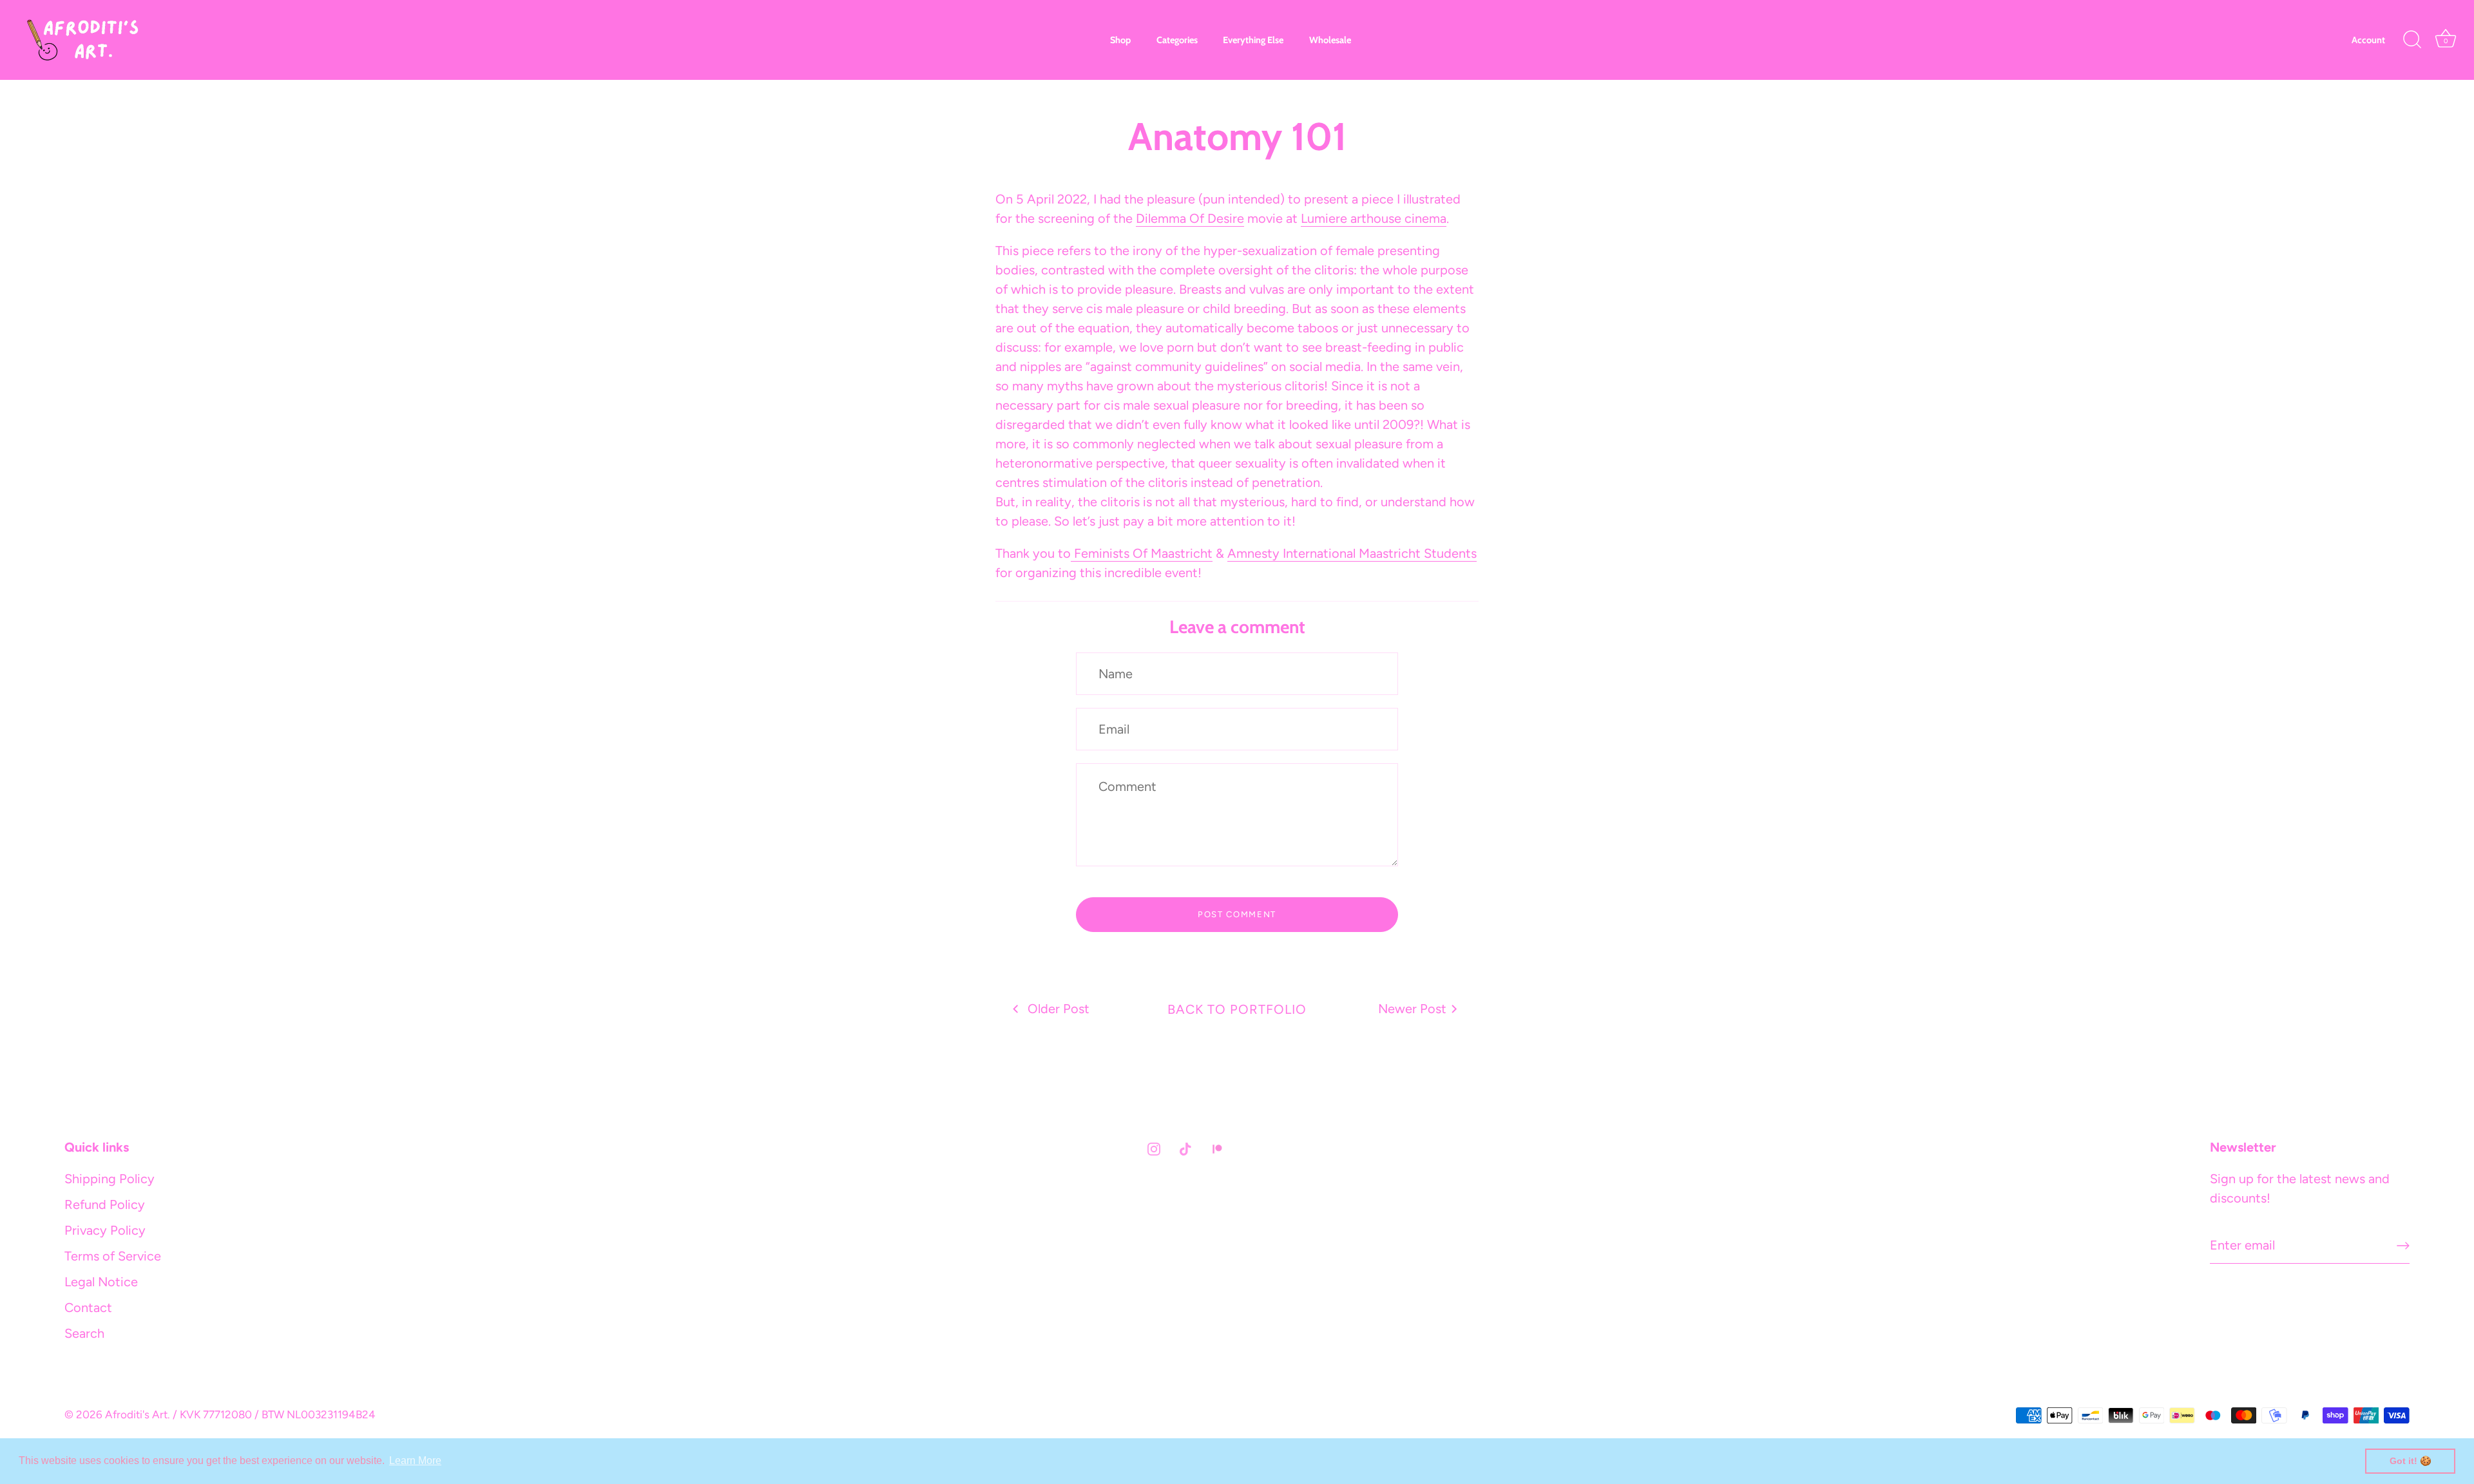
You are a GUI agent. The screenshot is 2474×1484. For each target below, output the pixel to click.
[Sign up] (2403, 1246)
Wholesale (1330, 40)
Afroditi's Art (136, 1414)
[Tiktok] (1185, 1148)
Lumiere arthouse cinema (1374, 218)
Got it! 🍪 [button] (2411, 1461)
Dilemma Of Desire (1190, 218)
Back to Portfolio (1237, 1009)
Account (2368, 40)
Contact (88, 1308)
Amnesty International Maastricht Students (1352, 553)
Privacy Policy (105, 1230)
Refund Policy (105, 1204)
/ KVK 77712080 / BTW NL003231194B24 (274, 1414)
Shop (1120, 40)
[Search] (2412, 40)
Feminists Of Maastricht (1142, 553)
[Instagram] (1154, 1148)
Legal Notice (101, 1282)
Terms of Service (113, 1256)
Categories (1177, 40)
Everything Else (1253, 40)
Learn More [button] (415, 1460)
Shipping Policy (110, 1179)
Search (84, 1333)
